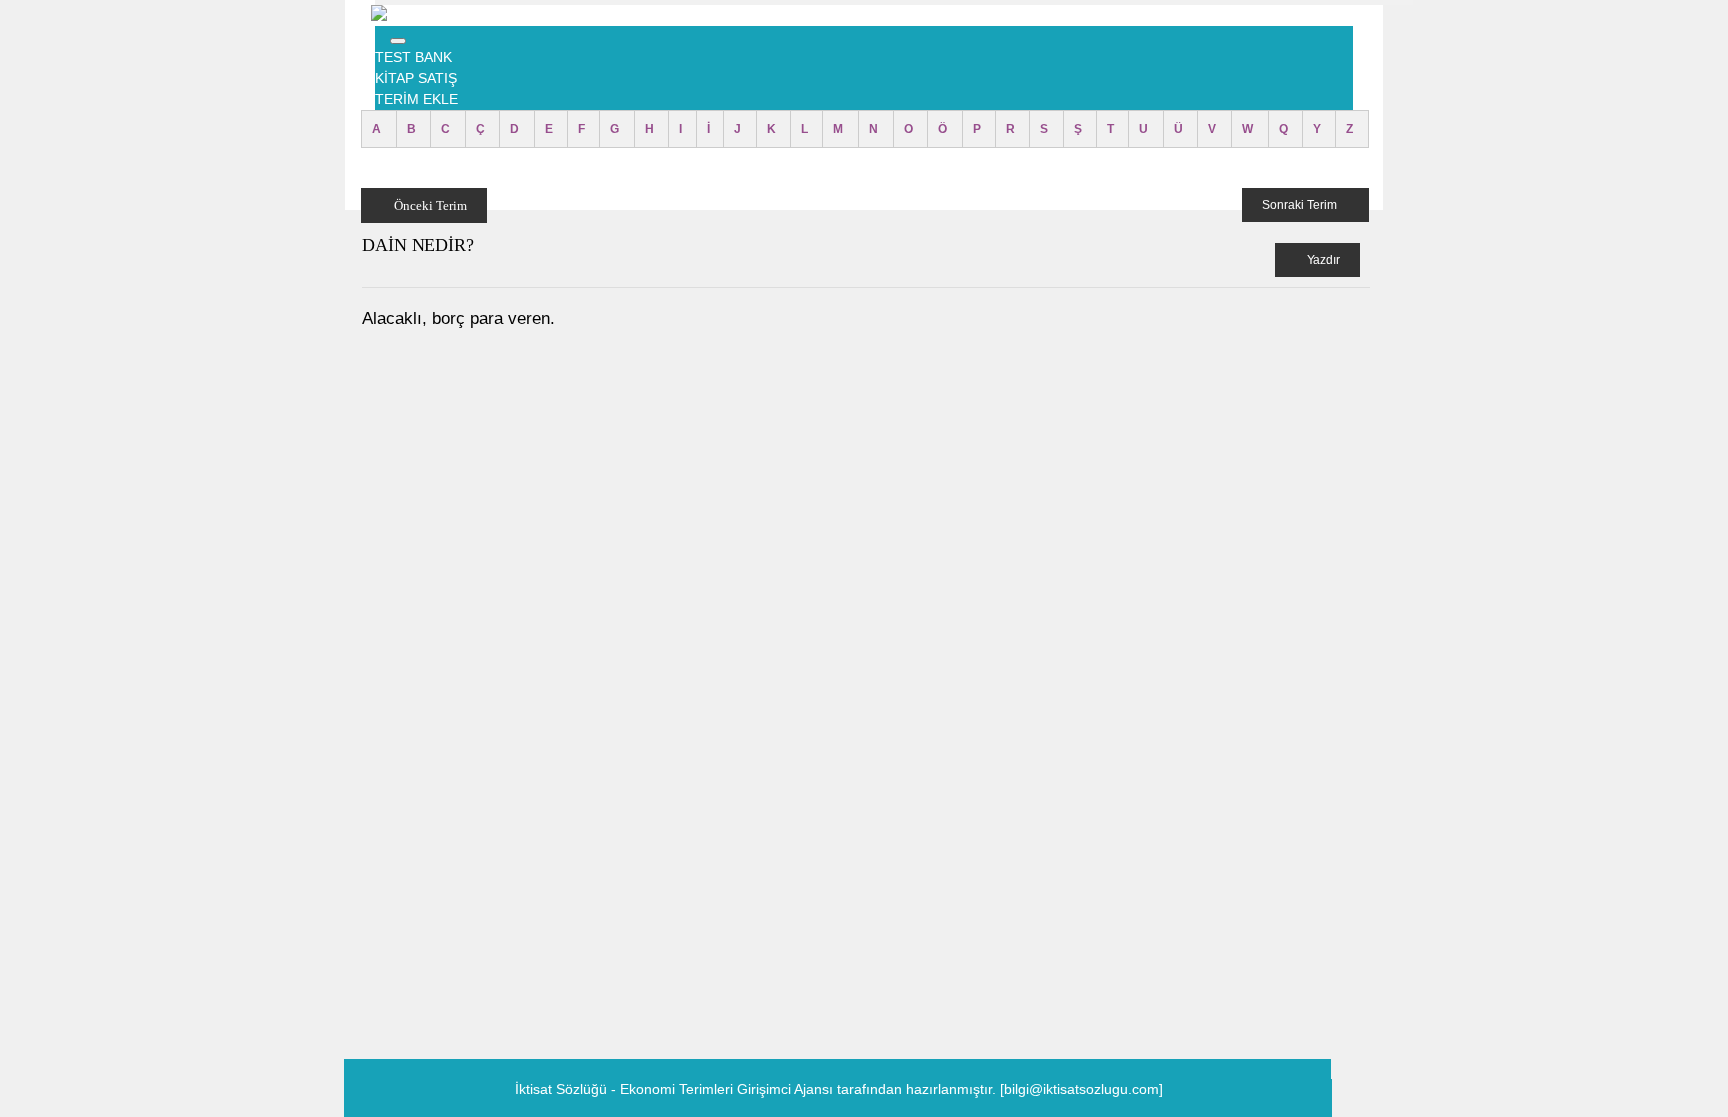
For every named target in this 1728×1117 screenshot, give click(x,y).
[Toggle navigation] (398, 41)
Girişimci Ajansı (787, 1089)
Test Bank (413, 57)
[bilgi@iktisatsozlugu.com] (1081, 1089)
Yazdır (1322, 260)
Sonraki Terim (1301, 205)
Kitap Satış (416, 78)
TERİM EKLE (416, 99)
